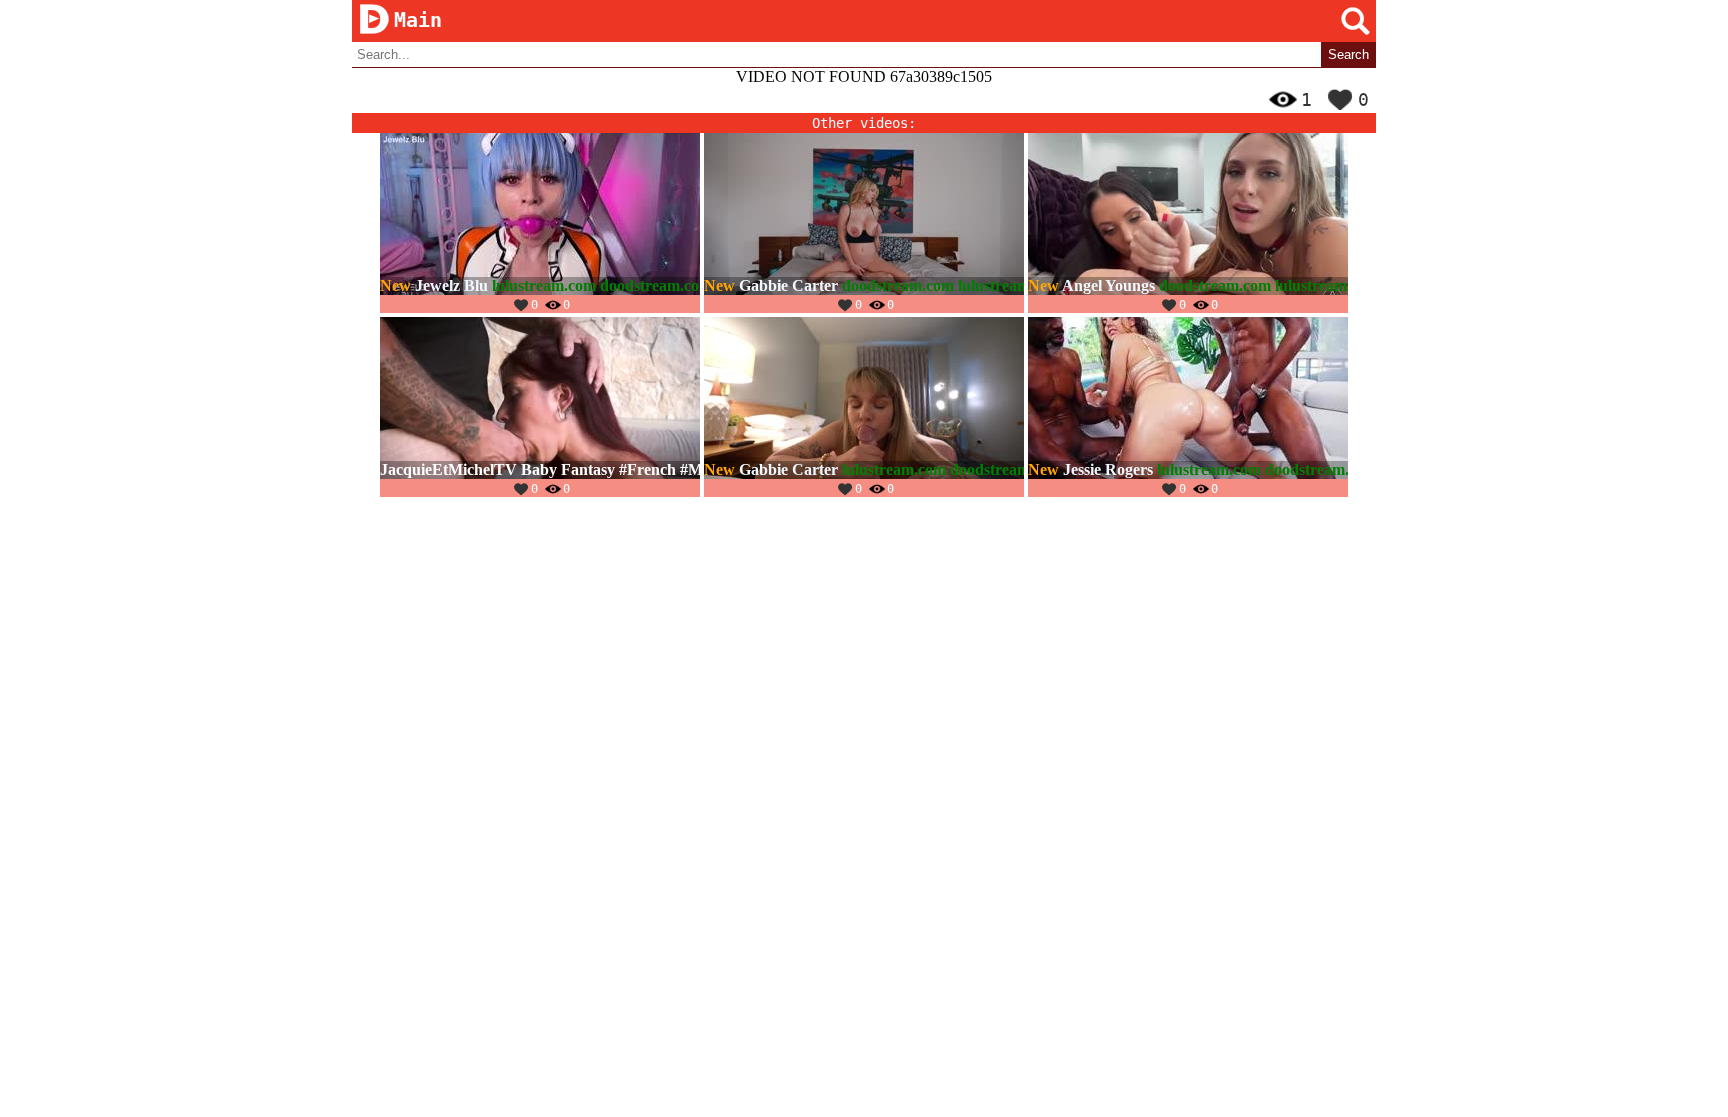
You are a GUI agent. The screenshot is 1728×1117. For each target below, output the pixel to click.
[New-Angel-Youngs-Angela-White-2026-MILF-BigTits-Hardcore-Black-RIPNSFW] (1188, 223)
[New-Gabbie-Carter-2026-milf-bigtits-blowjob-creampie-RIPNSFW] (864, 223)
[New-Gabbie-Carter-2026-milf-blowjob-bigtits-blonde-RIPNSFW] (864, 407)
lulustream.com (544, 285)
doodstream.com (656, 285)
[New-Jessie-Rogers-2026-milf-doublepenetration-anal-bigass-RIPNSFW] (1188, 407)
